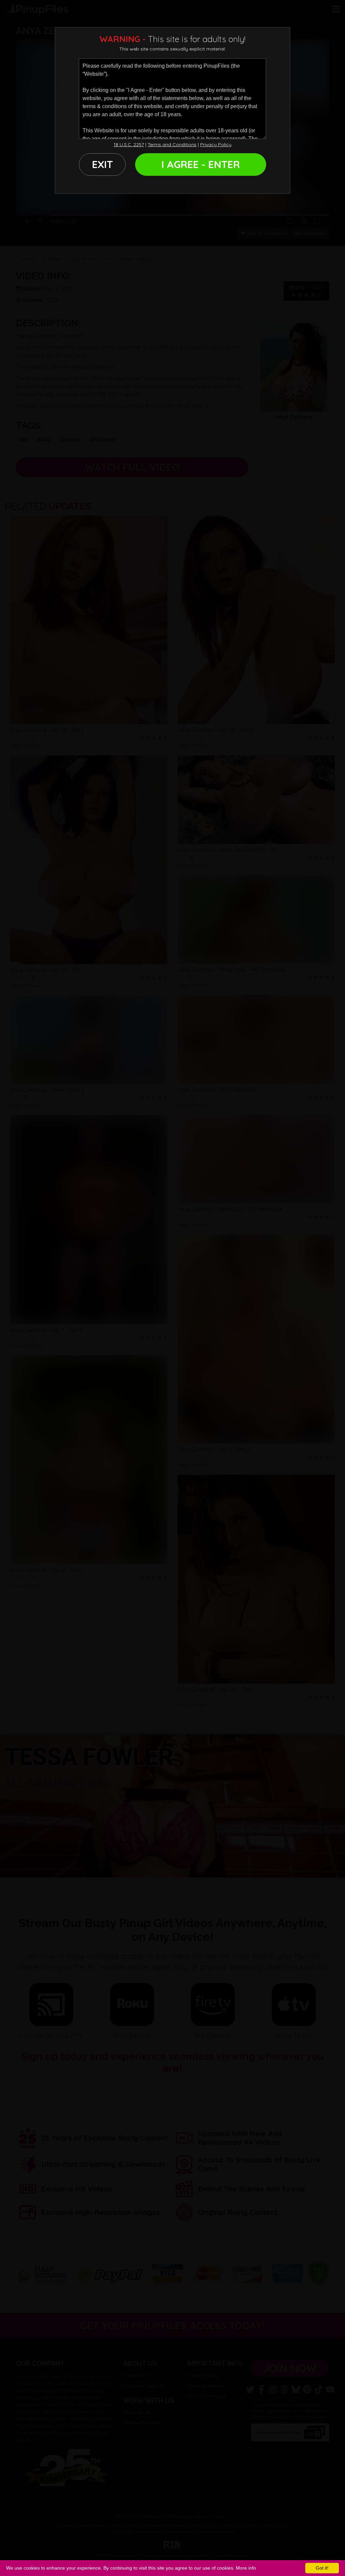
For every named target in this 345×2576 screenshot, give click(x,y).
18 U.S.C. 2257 (129, 144)
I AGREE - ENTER (201, 164)
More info (246, 2568)
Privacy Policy (216, 144)
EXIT (102, 164)
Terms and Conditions (172, 144)
